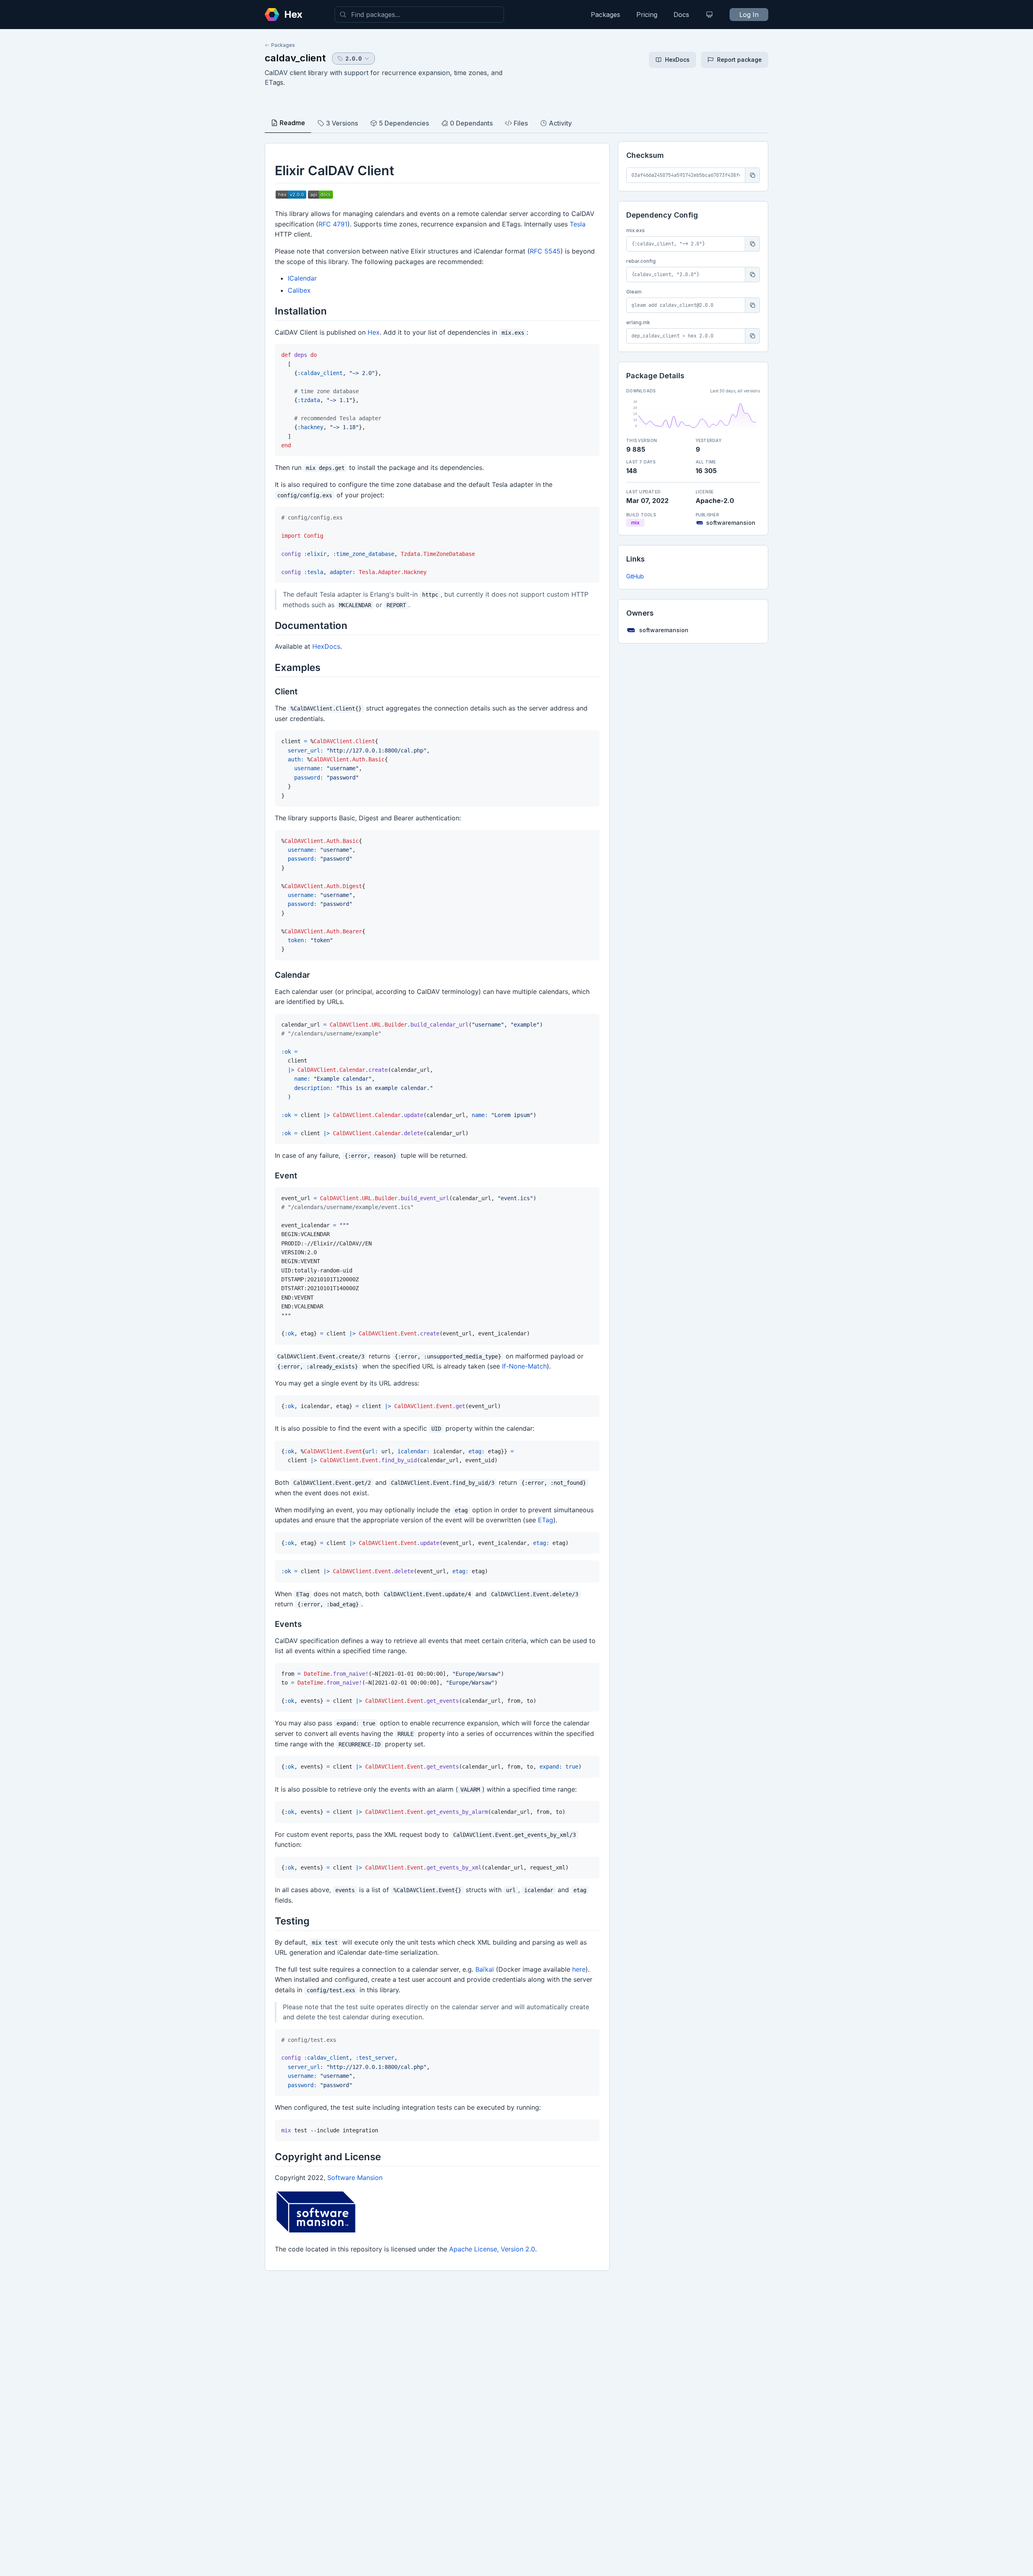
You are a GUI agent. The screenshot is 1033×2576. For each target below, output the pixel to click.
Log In (749, 15)
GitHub (635, 576)
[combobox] (419, 15)
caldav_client (295, 58)
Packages (605, 15)
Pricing (647, 15)
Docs (681, 15)
